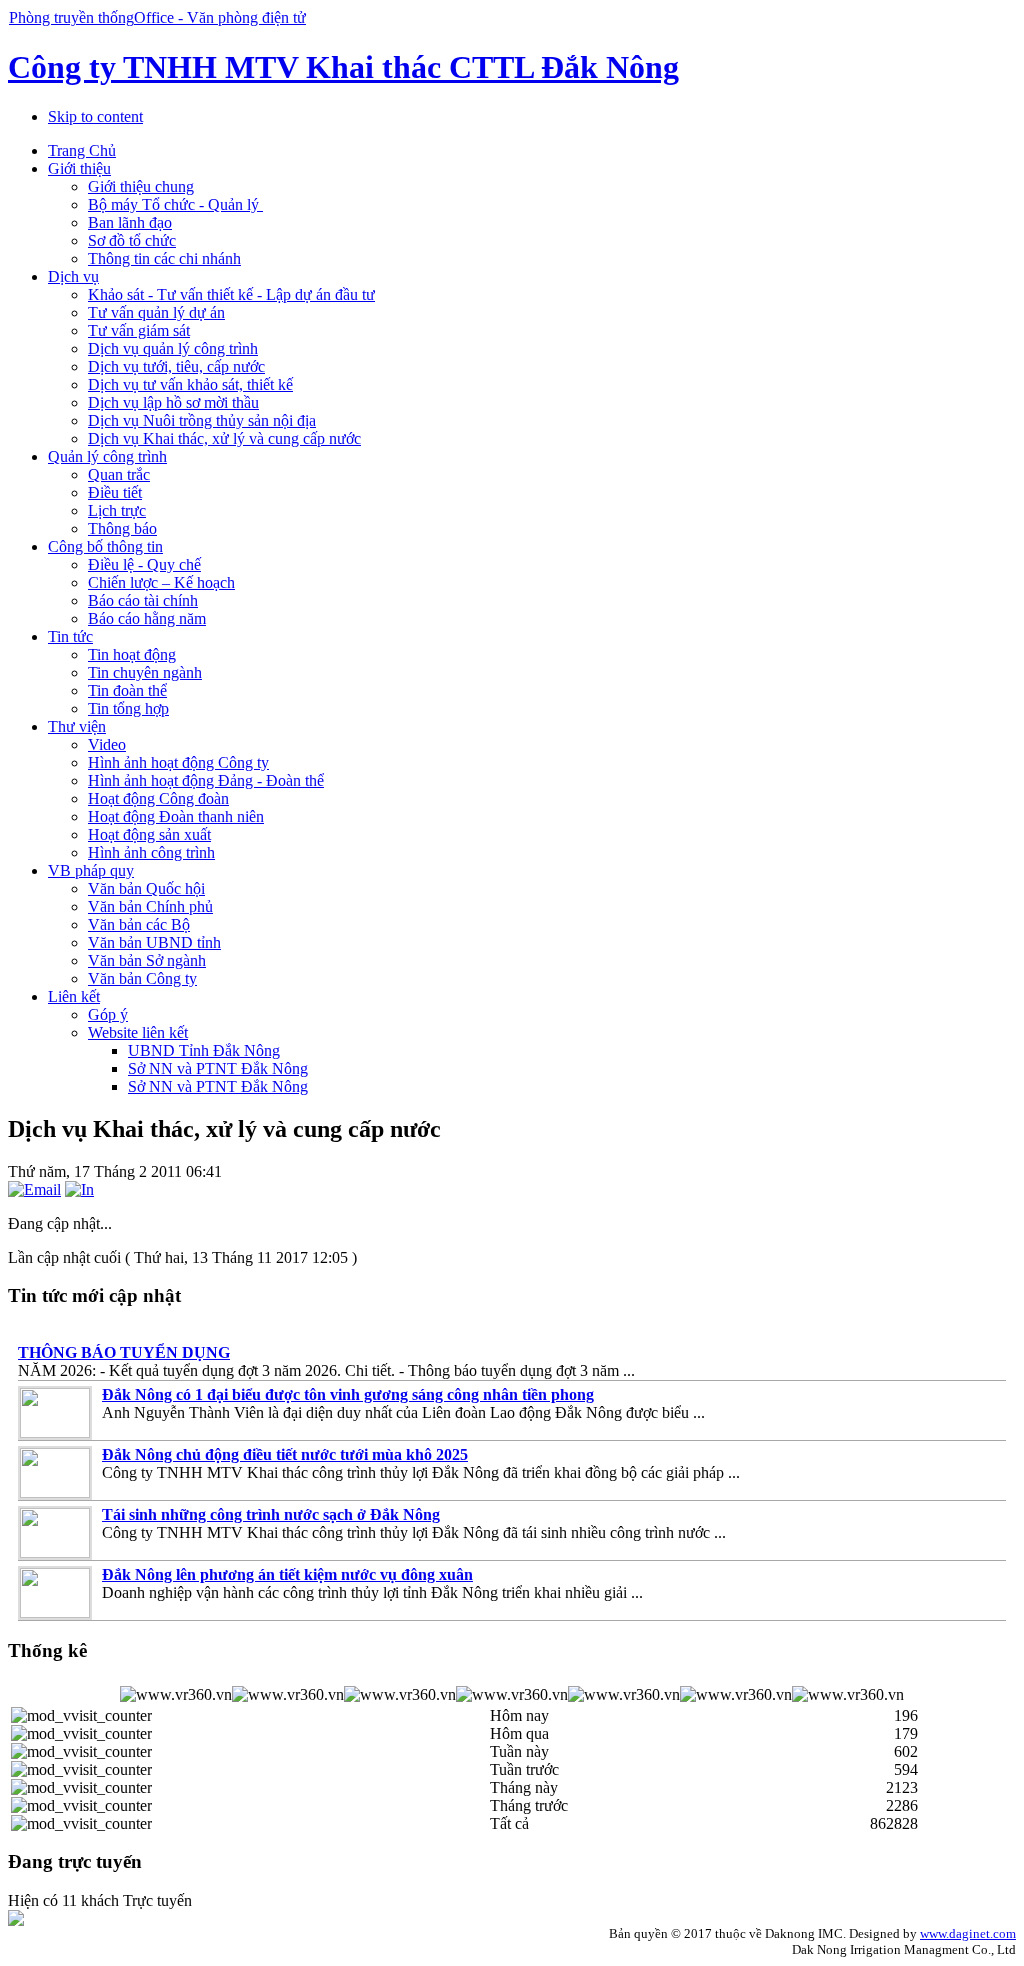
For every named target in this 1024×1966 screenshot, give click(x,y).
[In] (79, 1189)
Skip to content (95, 116)
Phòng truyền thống (71, 17)
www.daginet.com (968, 1933)
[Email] (34, 1189)
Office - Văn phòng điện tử (220, 17)
